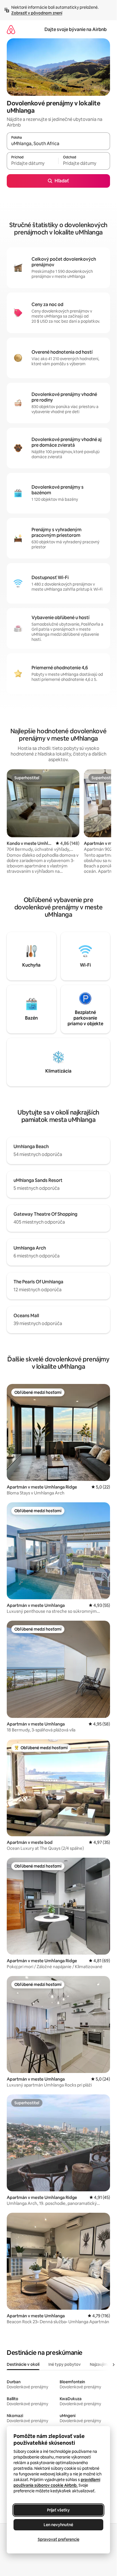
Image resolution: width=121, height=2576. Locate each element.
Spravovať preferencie (59, 2539)
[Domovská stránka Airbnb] (11, 29)
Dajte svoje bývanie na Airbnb (76, 29)
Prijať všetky (58, 2510)
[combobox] (58, 144)
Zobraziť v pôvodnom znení (37, 13)
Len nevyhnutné (58, 2525)
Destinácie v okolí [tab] (23, 2364)
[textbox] (33, 163)
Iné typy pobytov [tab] (65, 2364)
